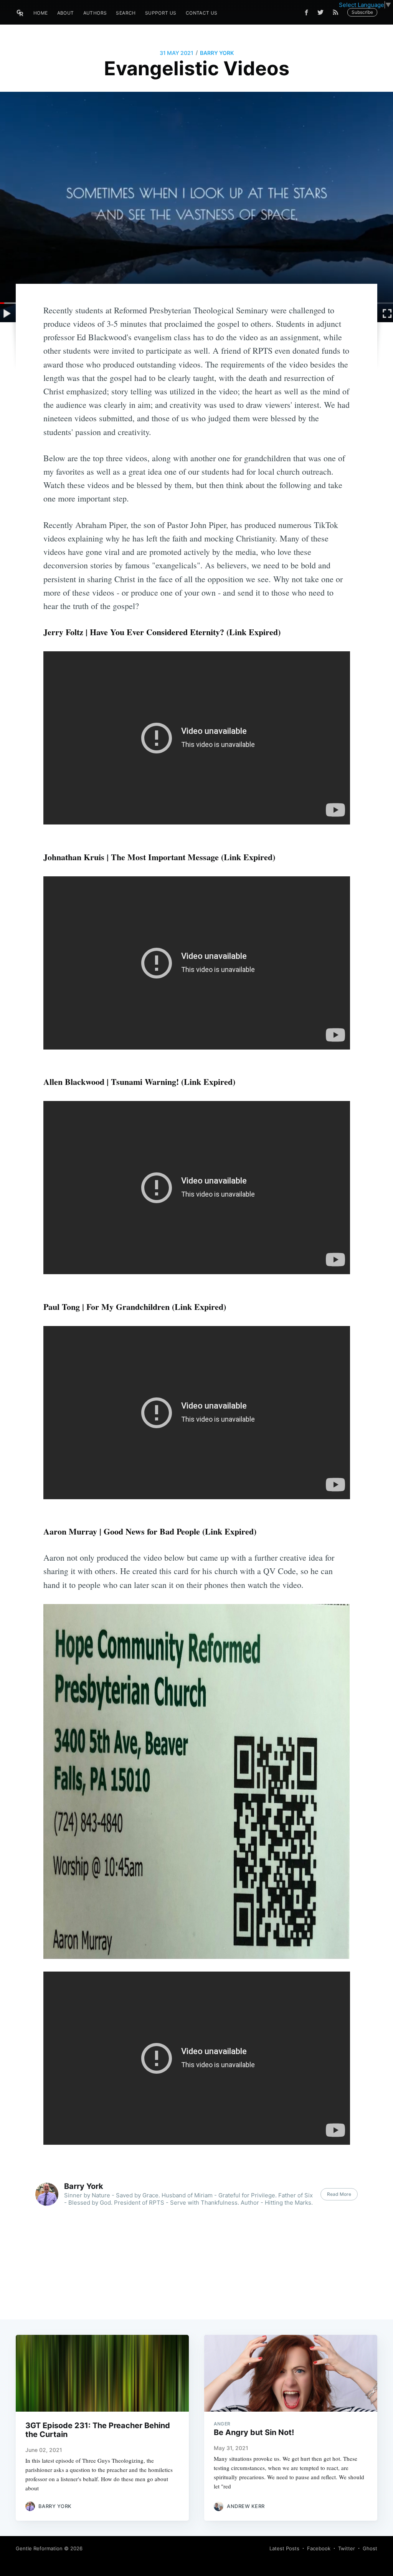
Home (41, 13)
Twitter (347, 2548)
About (66, 13)
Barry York (217, 53)
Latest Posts (284, 2548)
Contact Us (202, 13)
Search (126, 13)
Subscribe (362, 12)
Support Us (161, 13)
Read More (339, 2194)
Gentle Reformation (39, 2548)
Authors (95, 13)
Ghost (370, 2548)
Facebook (319, 2548)
